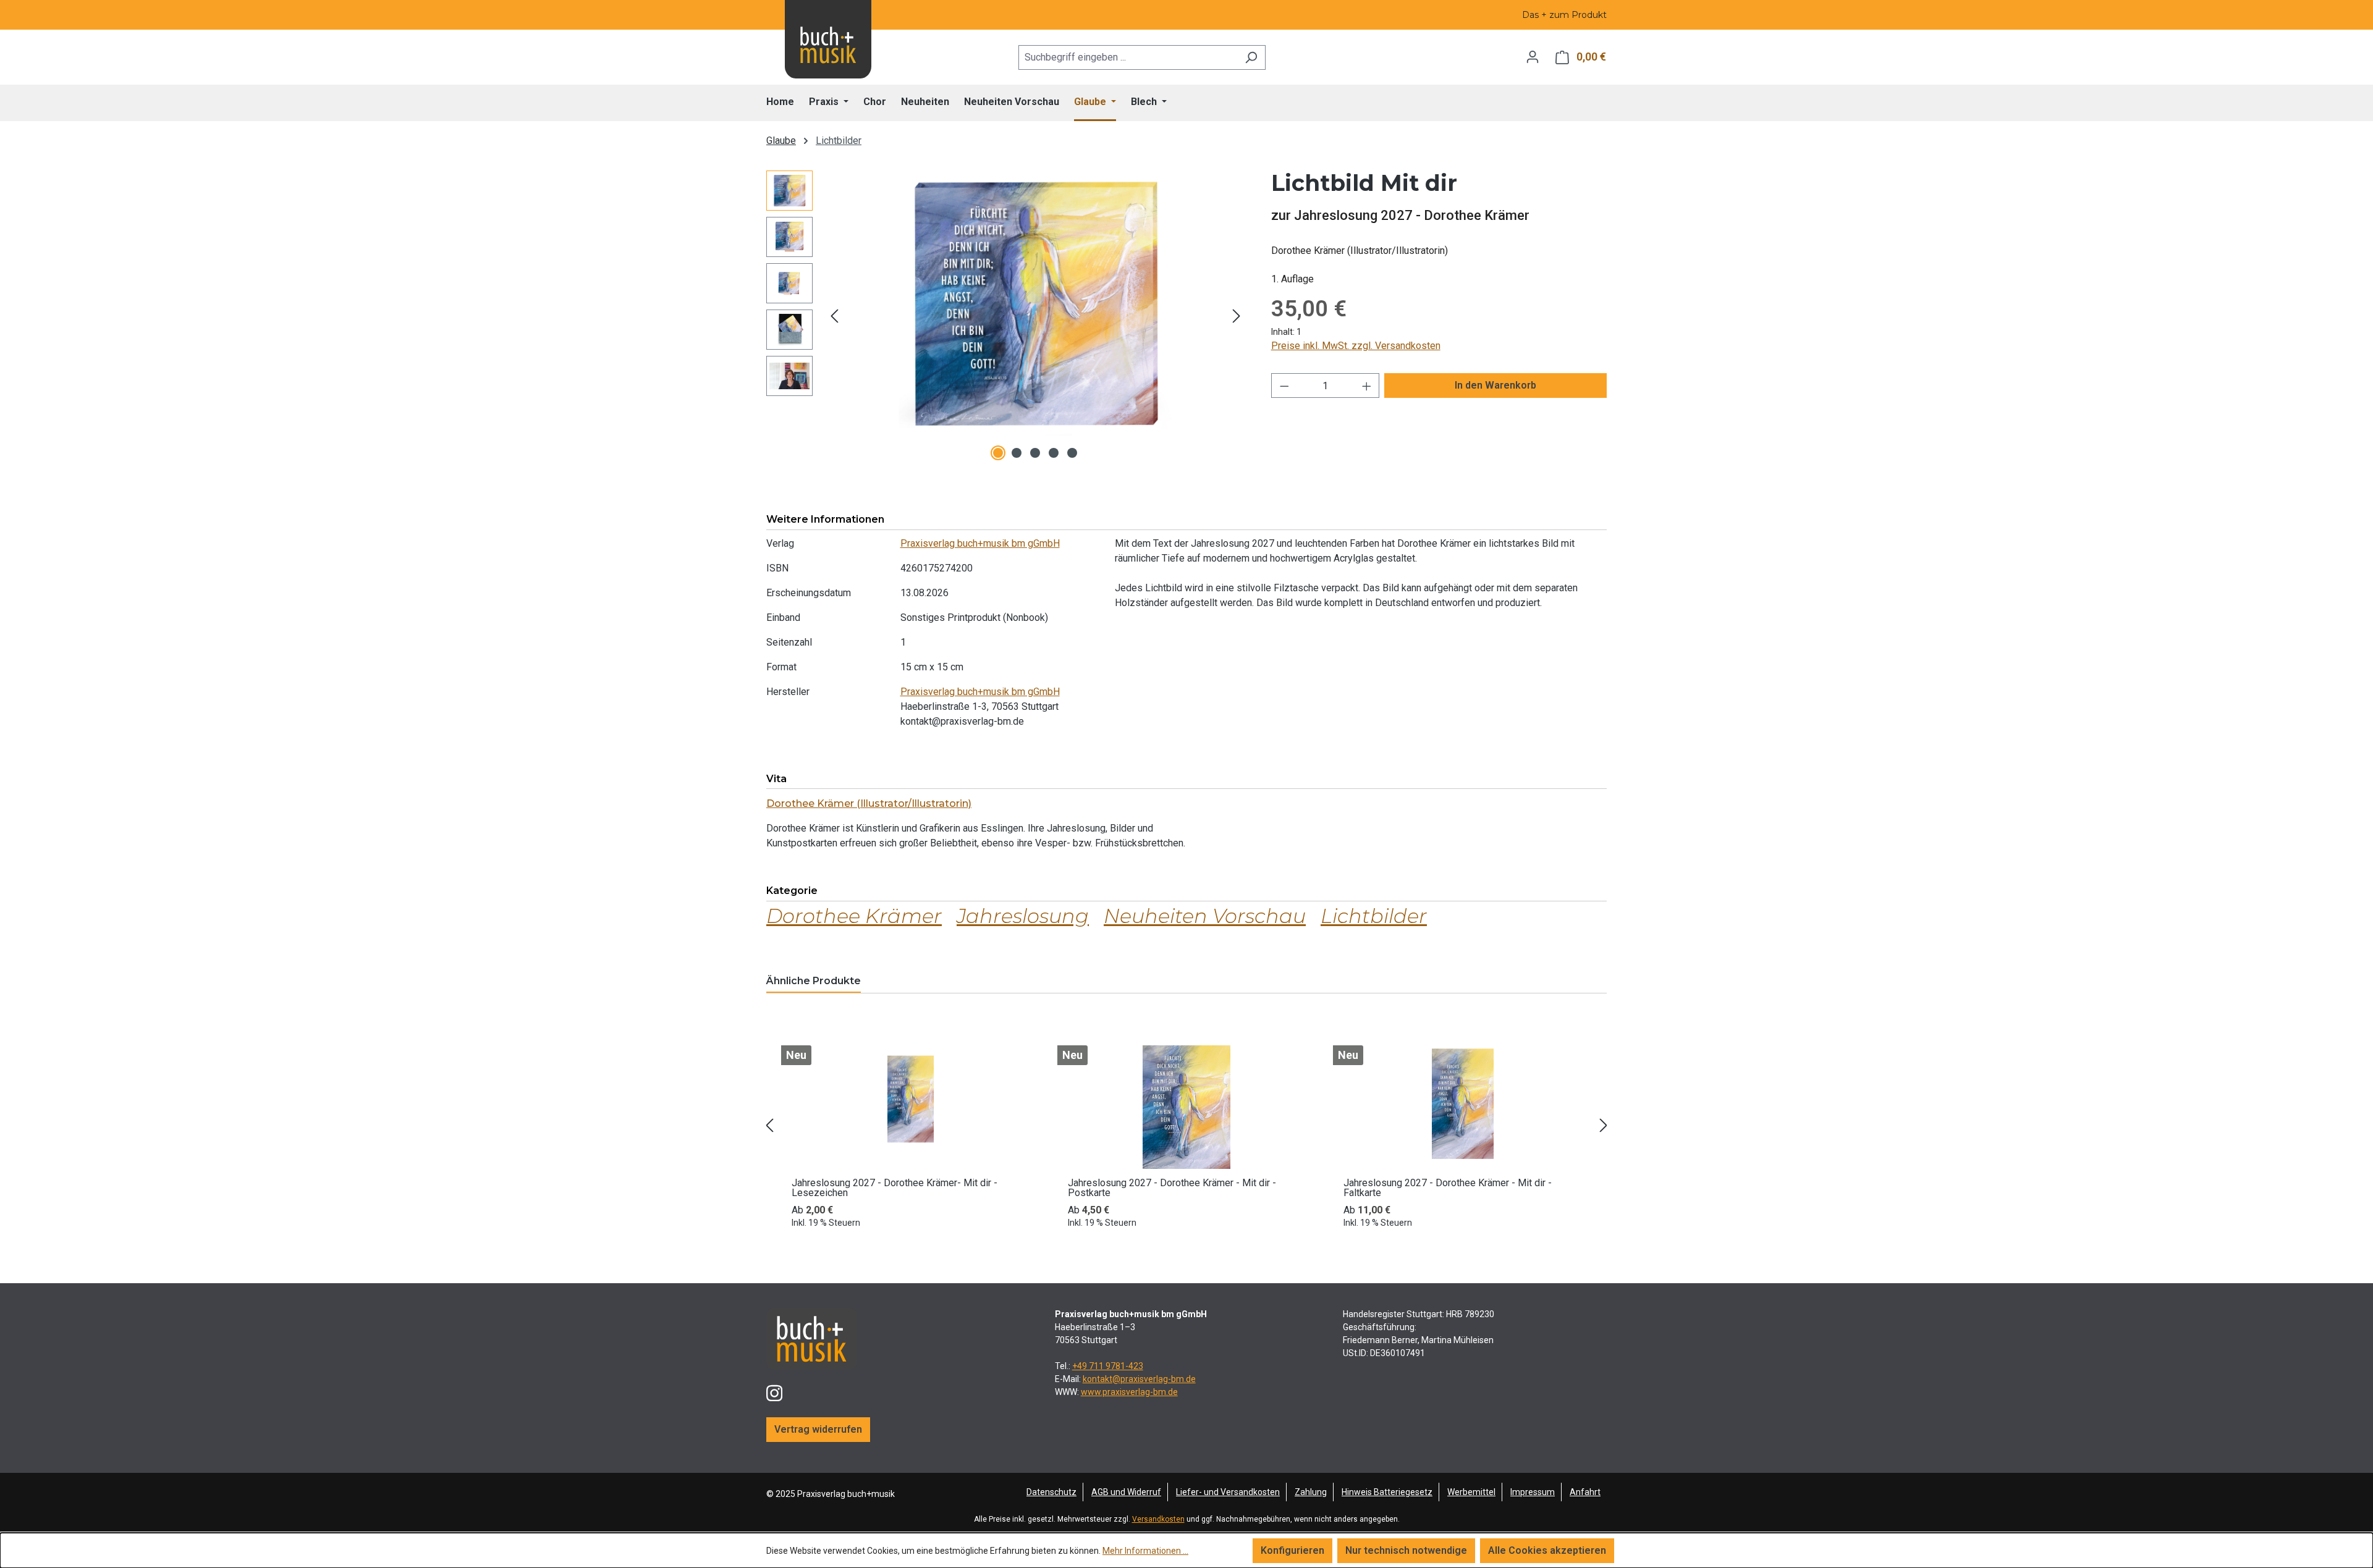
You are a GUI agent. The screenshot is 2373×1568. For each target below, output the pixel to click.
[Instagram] (774, 1388)
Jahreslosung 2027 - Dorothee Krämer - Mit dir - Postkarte (1172, 1188)
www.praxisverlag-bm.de (1129, 1392)
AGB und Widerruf (1126, 1492)
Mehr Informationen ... (1145, 1551)
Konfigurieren (1292, 1550)
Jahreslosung (1023, 916)
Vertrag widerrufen (818, 1429)
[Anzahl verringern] (1284, 386)
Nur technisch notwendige (1406, 1550)
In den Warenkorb (1495, 385)
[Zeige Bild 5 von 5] (1072, 453)
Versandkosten (1158, 1519)
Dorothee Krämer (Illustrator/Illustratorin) (869, 803)
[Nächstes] (1237, 316)
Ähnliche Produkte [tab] (814, 981)
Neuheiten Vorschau (1205, 916)
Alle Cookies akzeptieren (1547, 1550)
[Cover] (1036, 303)
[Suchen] (1251, 57)
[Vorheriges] (834, 316)
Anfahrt (1585, 1492)
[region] (1006, 316)
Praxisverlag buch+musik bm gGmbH (980, 543)
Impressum (1533, 1492)
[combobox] (1128, 57)
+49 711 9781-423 (1108, 1366)
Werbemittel (1471, 1492)
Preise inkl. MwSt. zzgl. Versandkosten (1356, 346)
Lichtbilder (1374, 916)
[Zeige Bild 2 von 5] (1017, 453)
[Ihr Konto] (1533, 57)
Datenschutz (1051, 1492)
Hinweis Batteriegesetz (1387, 1492)
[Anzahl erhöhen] (1367, 386)
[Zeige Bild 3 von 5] (1035, 453)
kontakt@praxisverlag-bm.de (1139, 1379)
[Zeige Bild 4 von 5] (1054, 453)
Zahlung (1311, 1492)
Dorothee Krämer (854, 916)
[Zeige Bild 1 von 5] (998, 453)
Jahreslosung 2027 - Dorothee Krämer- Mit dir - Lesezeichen (895, 1188)
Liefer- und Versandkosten (1228, 1492)
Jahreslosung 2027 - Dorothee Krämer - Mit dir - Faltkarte (1448, 1188)
